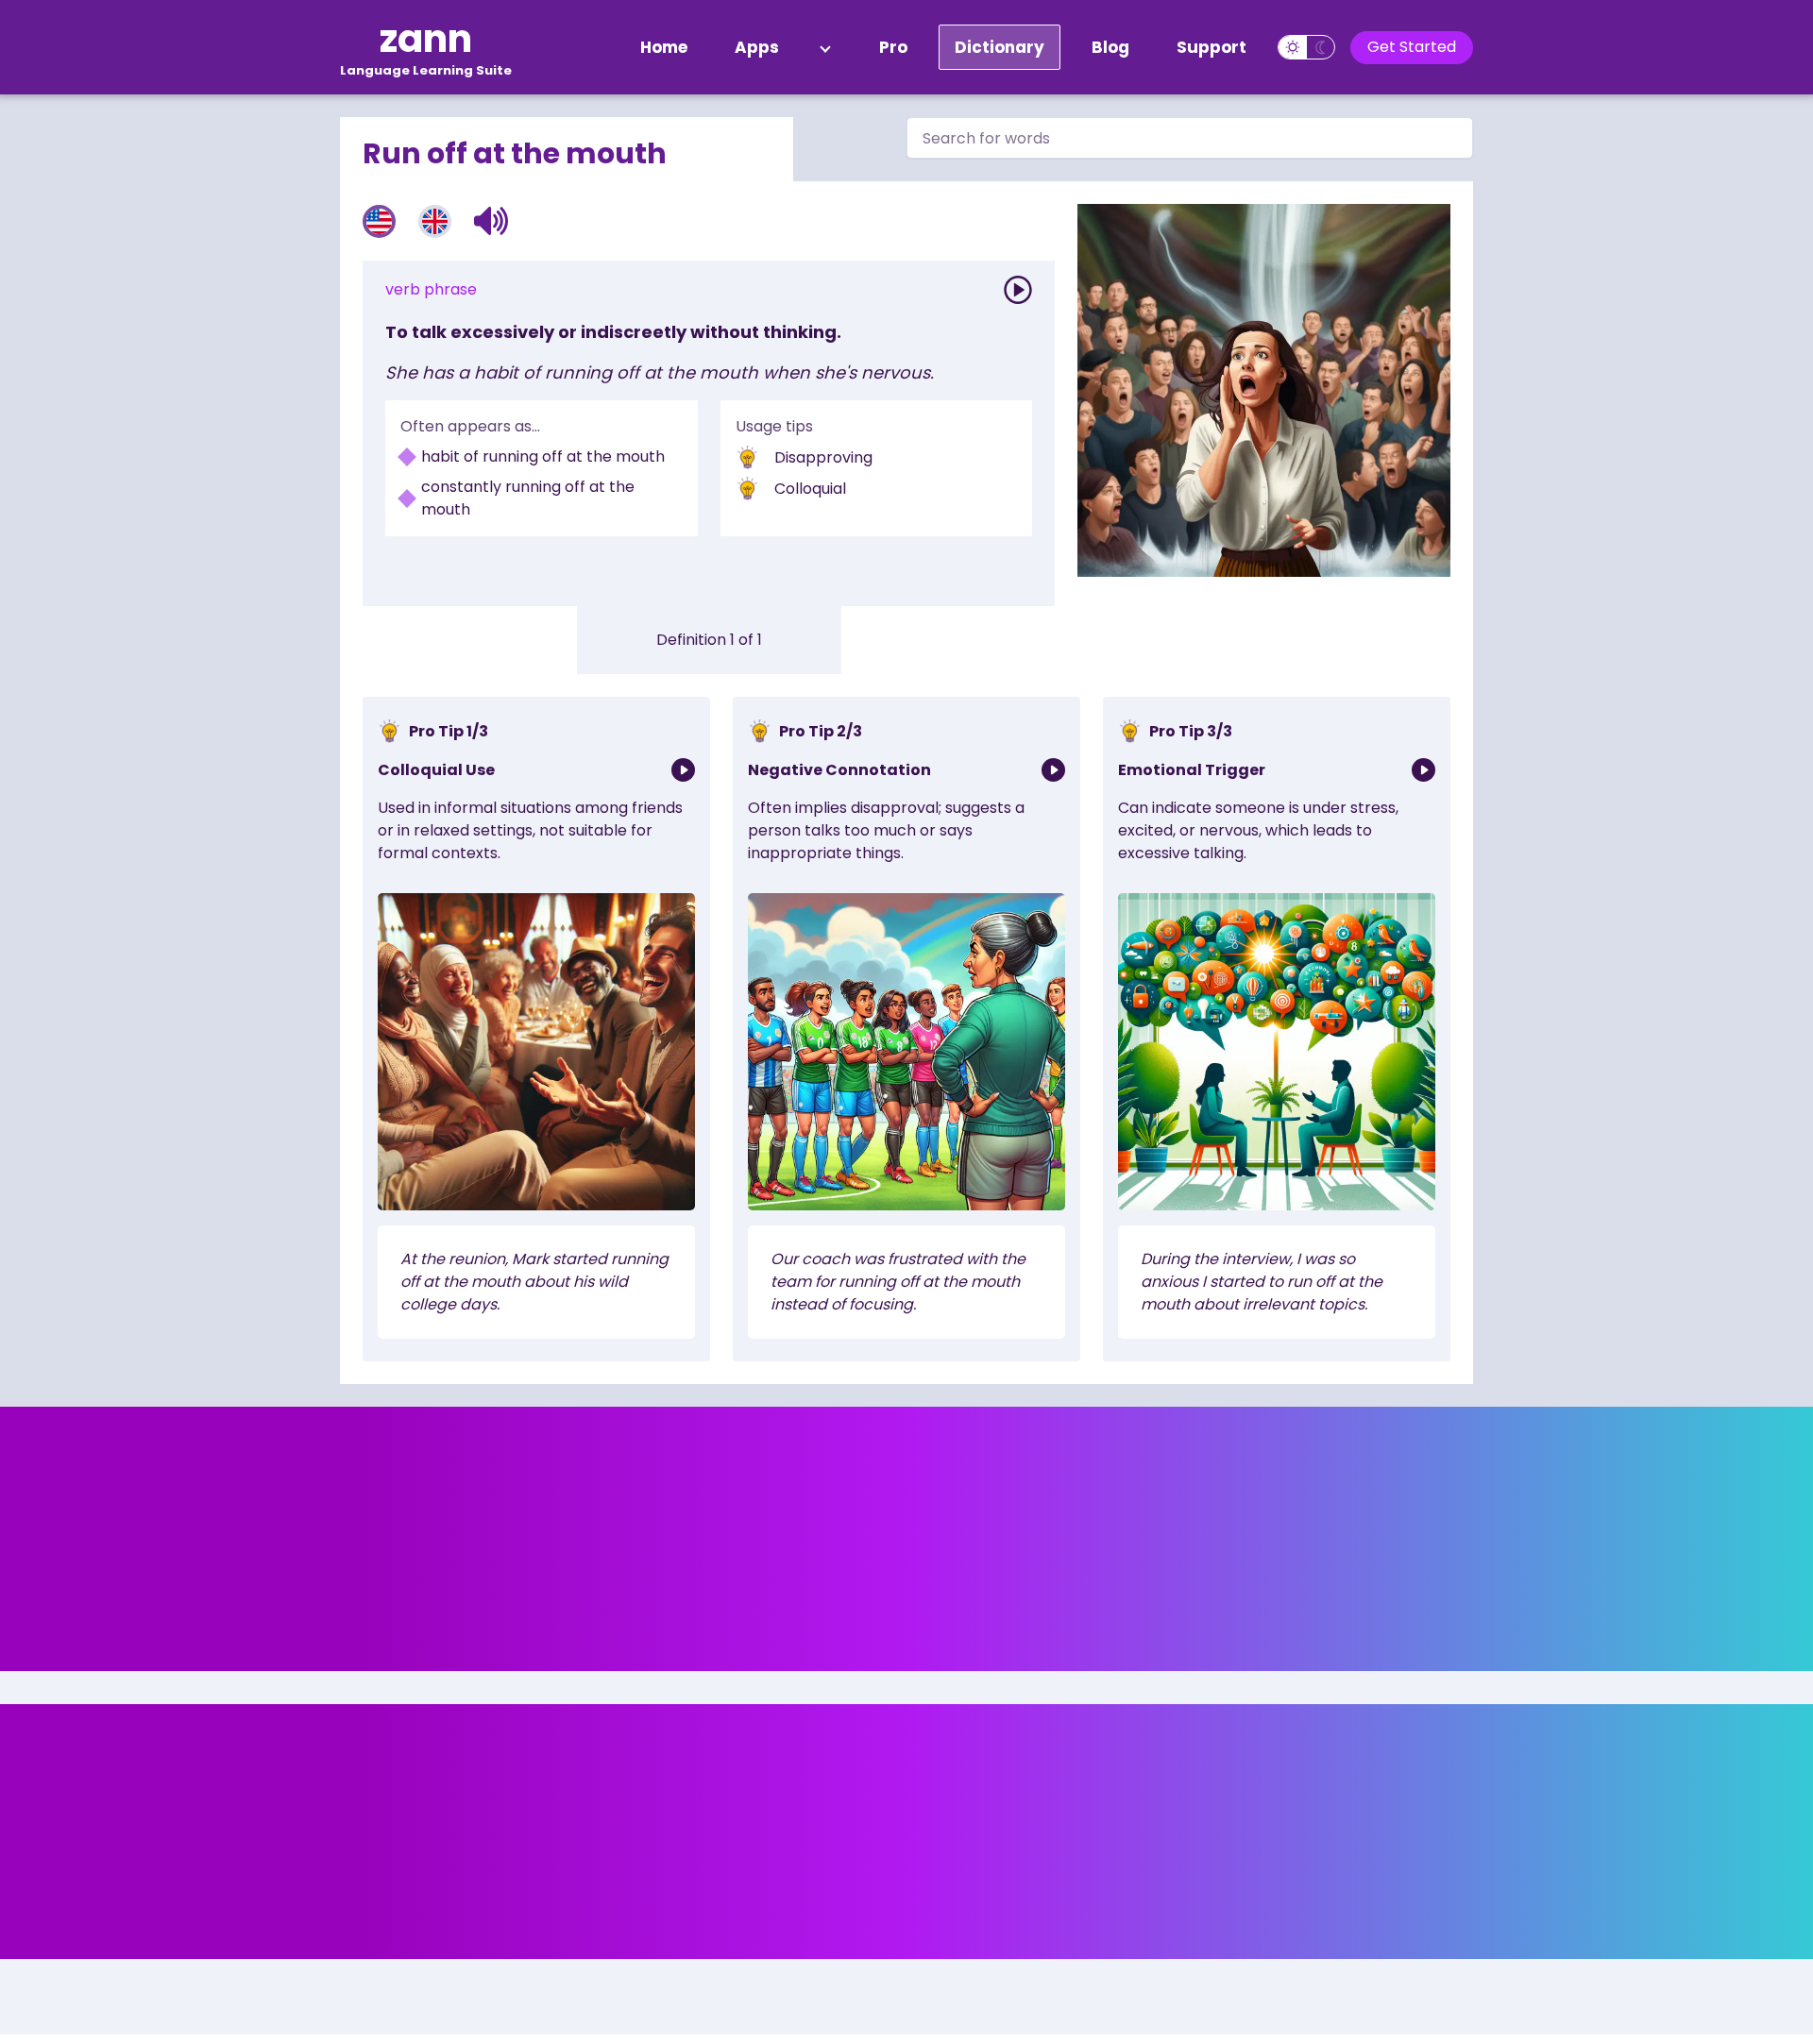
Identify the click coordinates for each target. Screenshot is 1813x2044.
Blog (1110, 47)
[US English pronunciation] (379, 221)
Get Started (1412, 47)
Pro (893, 47)
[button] (491, 221)
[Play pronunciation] (1018, 290)
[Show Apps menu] (825, 47)
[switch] (1306, 47)
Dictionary (1000, 47)
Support (1211, 47)
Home (664, 47)
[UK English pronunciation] (435, 221)
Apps (757, 47)
